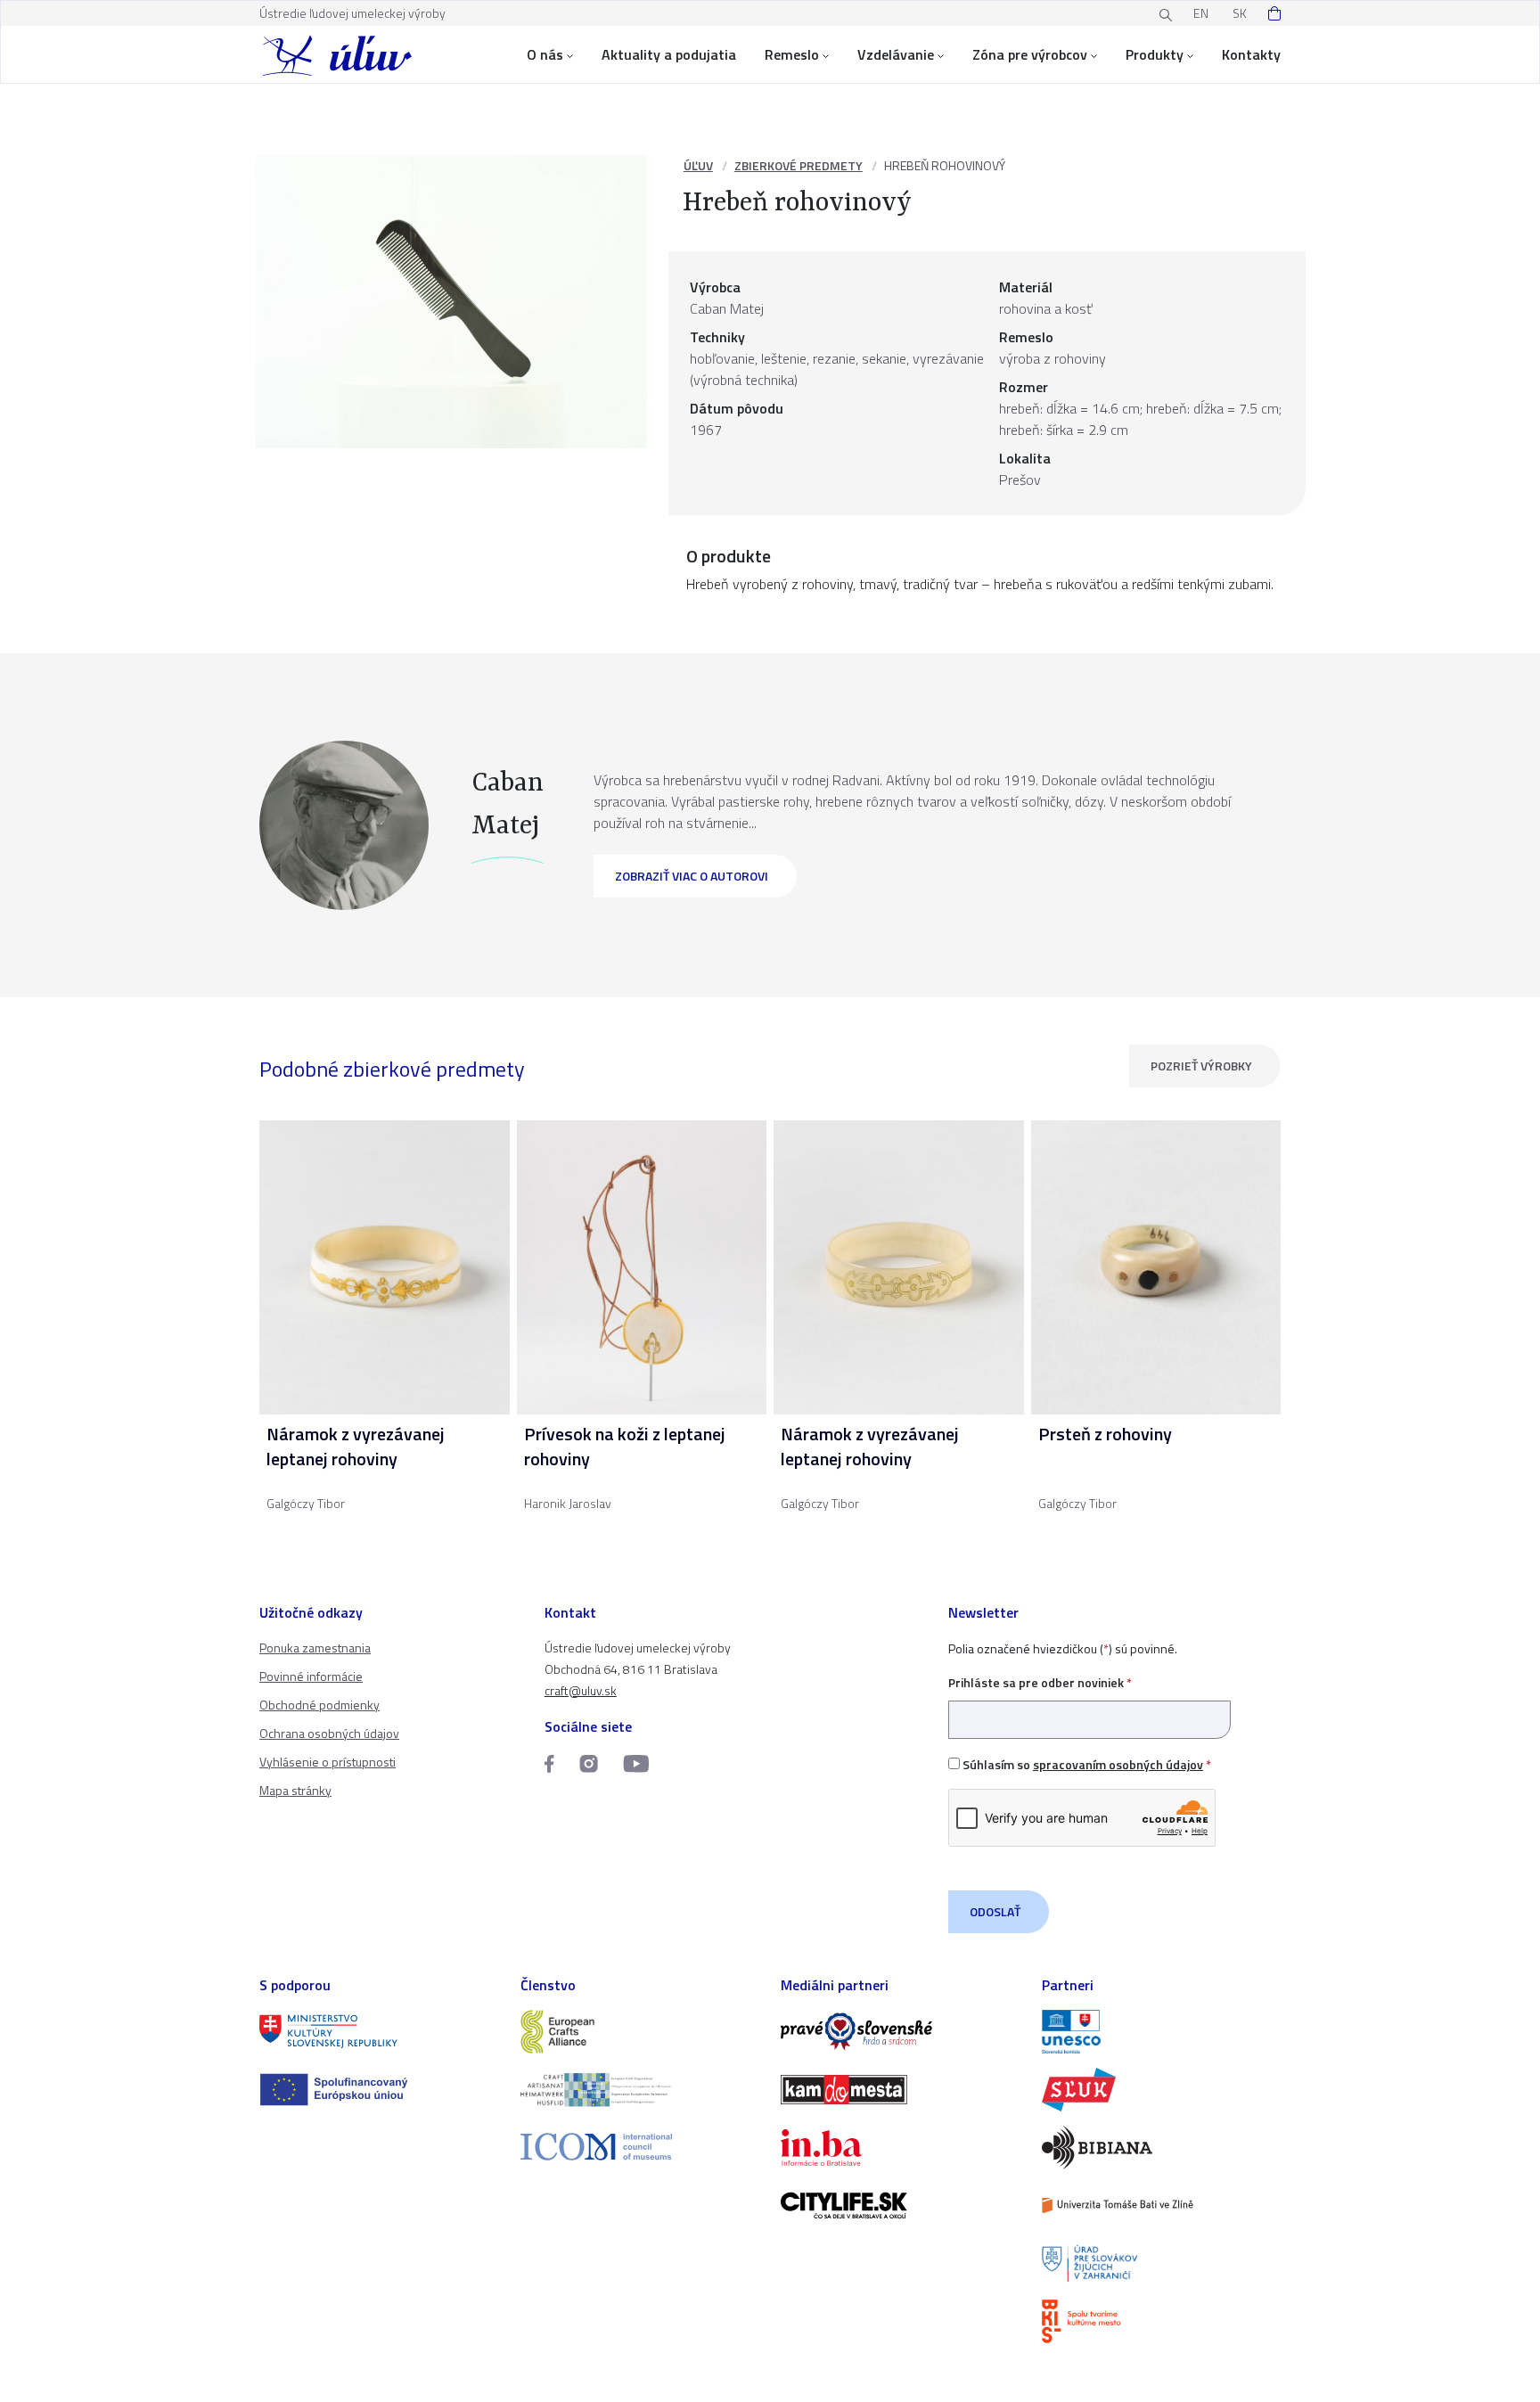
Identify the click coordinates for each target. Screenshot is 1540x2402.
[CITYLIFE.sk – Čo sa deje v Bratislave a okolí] (901, 2205)
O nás (545, 54)
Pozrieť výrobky (1201, 1066)
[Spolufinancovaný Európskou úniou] (379, 2090)
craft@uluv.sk (581, 1690)
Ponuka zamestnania (315, 1648)
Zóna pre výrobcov (1030, 54)
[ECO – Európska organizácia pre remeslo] (640, 2090)
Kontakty (1251, 54)
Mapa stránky (295, 1790)
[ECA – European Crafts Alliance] (640, 2032)
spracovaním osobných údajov (1118, 1764)
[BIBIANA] (1162, 2148)
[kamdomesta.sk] (901, 2090)
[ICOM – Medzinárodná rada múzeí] (640, 2147)
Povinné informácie (311, 1676)
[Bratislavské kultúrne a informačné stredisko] (1162, 2321)
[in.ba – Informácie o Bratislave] (901, 2148)
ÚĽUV (698, 165)
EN (1201, 13)
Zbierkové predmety (799, 165)
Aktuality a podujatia (669, 54)
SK (1240, 13)
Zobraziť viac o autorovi (692, 876)
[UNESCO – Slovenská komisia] (1162, 2032)
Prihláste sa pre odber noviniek (1040, 1682)
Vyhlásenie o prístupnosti (328, 1762)
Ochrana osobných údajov (329, 1733)
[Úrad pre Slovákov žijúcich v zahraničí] (1162, 2263)
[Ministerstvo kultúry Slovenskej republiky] (379, 2032)
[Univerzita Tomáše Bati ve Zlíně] (1162, 2205)
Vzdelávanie (896, 54)
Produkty (1155, 54)
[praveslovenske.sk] (901, 2032)
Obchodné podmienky (319, 1705)
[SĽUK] (1162, 2090)
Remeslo (792, 54)
